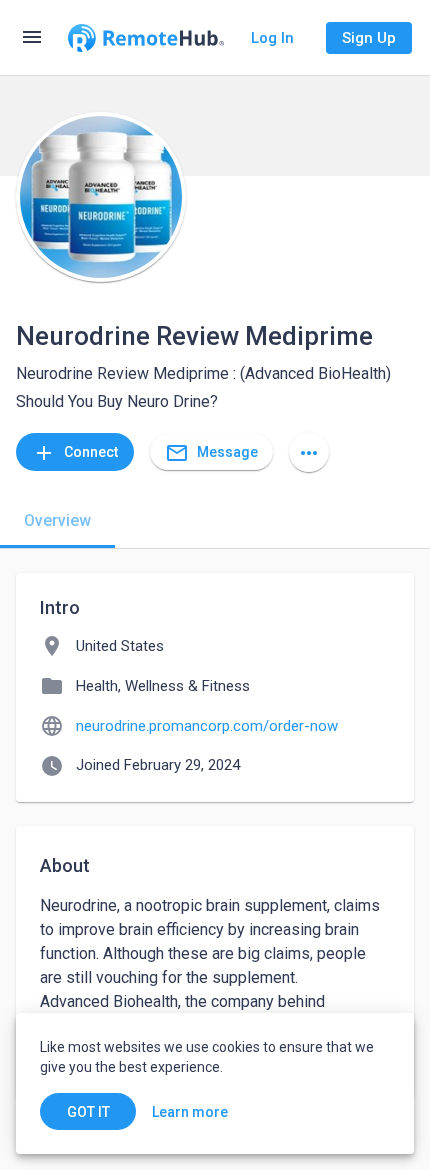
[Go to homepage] (146, 38)
